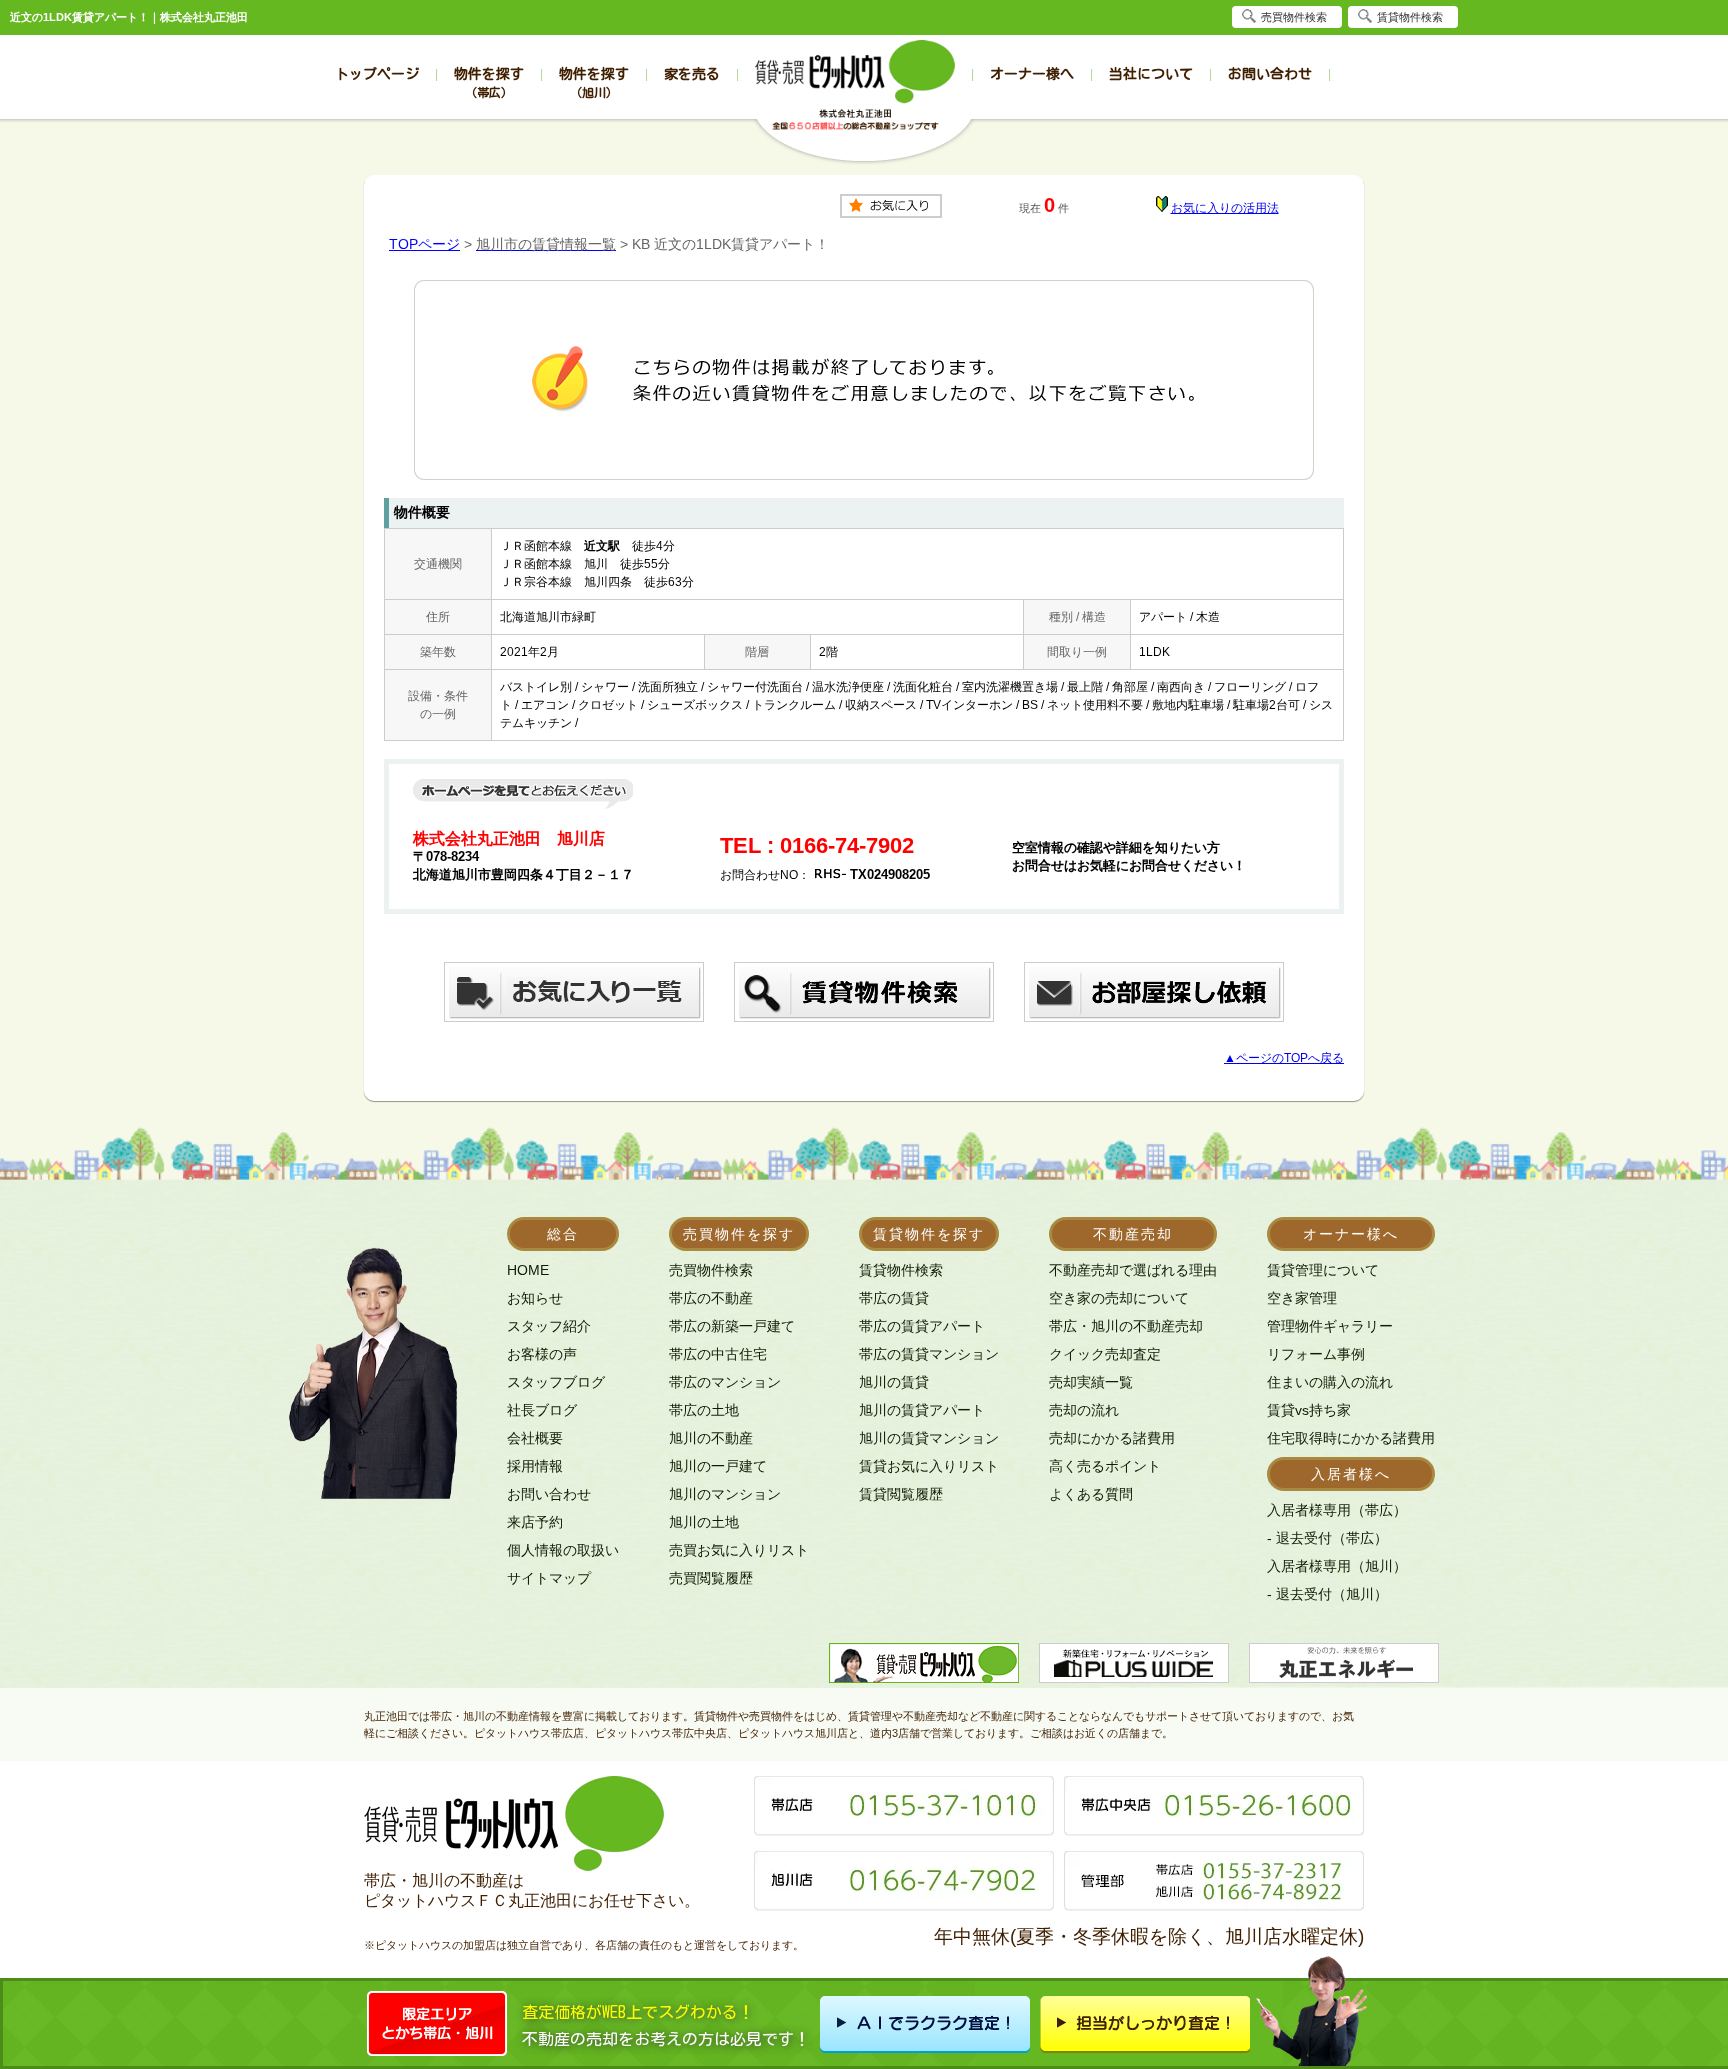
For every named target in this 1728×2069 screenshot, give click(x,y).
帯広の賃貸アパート (922, 1326)
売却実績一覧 (1091, 1382)
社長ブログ (542, 1410)
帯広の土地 (704, 1410)
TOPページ (424, 244)
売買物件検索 (711, 1270)
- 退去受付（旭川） (1327, 1594)
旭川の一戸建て (718, 1466)
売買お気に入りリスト (739, 1550)
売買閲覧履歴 (711, 1578)
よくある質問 (1091, 1494)
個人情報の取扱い (563, 1550)
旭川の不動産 (711, 1438)
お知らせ (535, 1298)
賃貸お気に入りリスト (929, 1466)
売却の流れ (1084, 1410)
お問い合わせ (1270, 74)
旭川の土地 (704, 1522)
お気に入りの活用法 (1225, 208)
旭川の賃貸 (894, 1382)
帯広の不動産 (711, 1298)
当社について (1151, 74)
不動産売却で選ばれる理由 (1133, 1270)
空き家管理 (1302, 1298)
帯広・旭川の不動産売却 (1126, 1326)
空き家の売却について (1119, 1298)
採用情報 (535, 1466)
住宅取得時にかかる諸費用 (1351, 1438)
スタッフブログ (556, 1382)
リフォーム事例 (1316, 1354)
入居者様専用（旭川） (1337, 1566)
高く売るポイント (1105, 1466)
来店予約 (535, 1522)
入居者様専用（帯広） (1337, 1510)
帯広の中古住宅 (718, 1354)
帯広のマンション (725, 1382)
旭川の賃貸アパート (922, 1410)
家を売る (692, 74)
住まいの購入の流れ (1330, 1382)
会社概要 (535, 1438)
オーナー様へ (1032, 74)
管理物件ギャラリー (1330, 1326)
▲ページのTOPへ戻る (1284, 1058)
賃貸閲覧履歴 (901, 1494)
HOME (528, 1270)
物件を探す (489, 82)
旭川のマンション (725, 1494)
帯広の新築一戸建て (732, 1326)
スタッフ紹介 (549, 1326)
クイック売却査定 (1105, 1354)
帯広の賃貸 (894, 1298)
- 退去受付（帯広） (1327, 1538)
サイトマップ (549, 1578)
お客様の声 (542, 1354)
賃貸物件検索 (901, 1270)
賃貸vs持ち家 (1309, 1410)
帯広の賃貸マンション (929, 1354)
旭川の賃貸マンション (929, 1438)
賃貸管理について (1323, 1270)
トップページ (377, 74)
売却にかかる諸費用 (1112, 1438)
